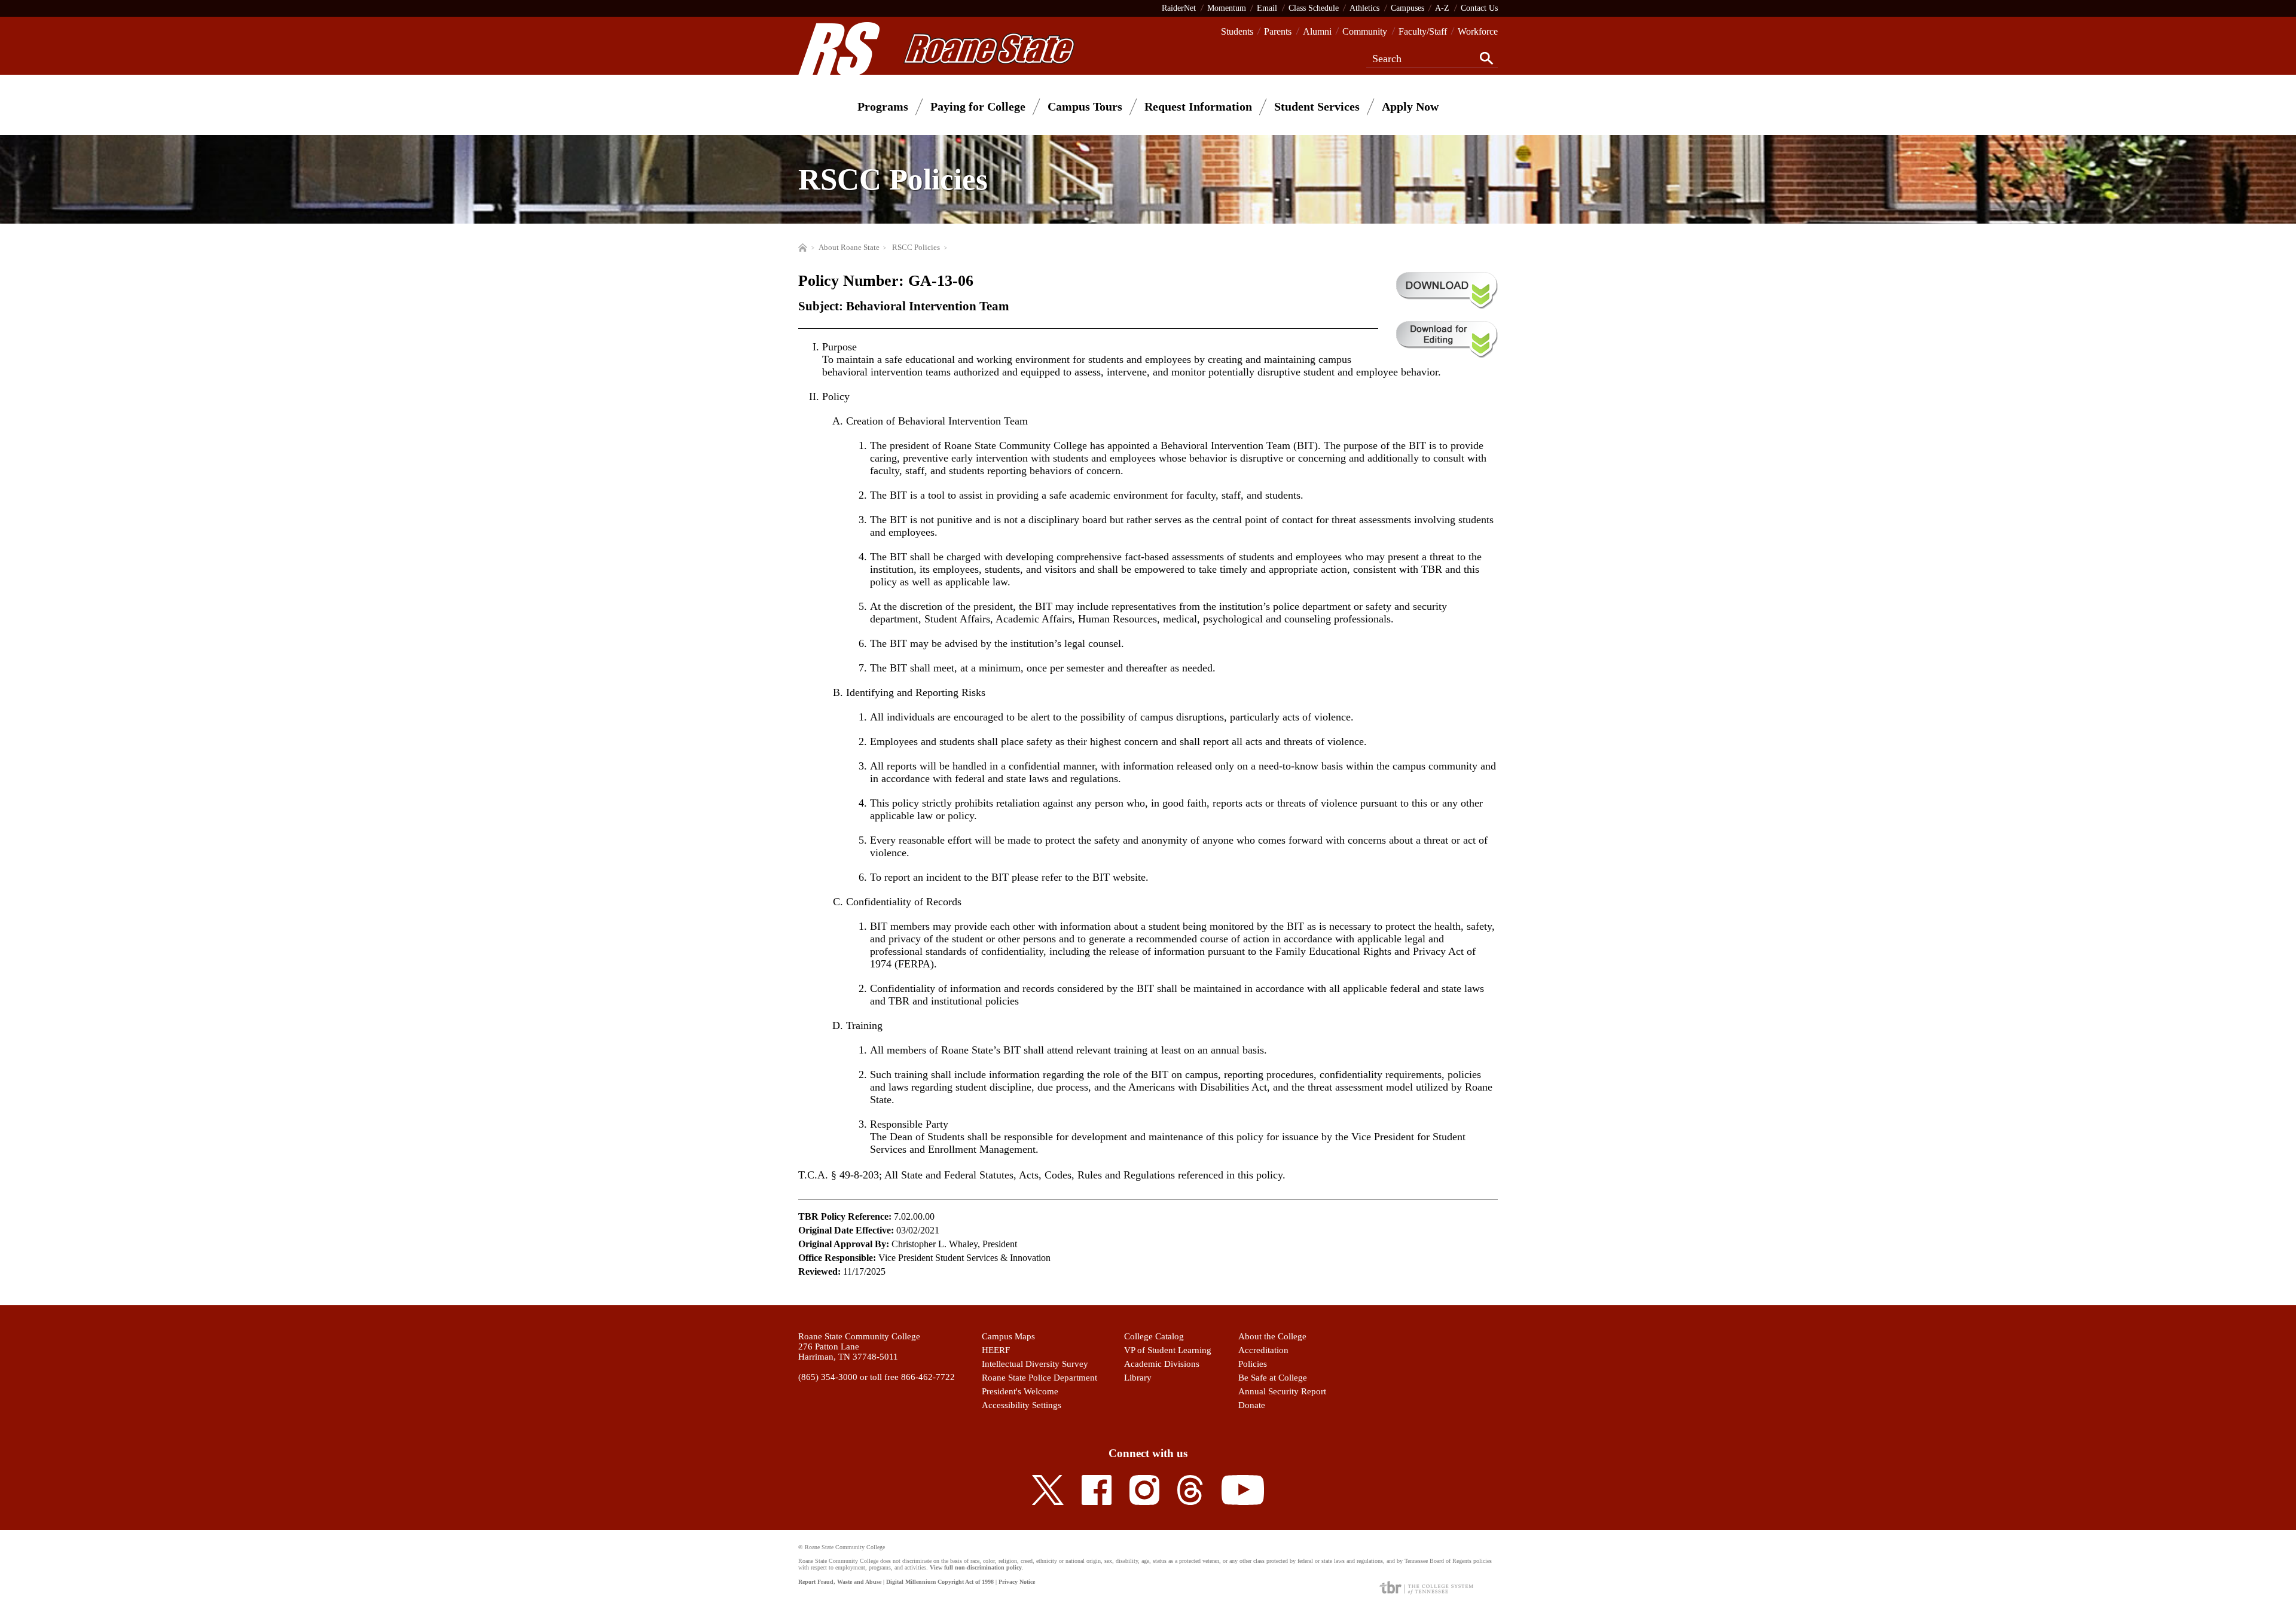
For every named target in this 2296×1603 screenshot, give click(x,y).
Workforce (1478, 31)
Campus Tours (1085, 106)
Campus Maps (1008, 1336)
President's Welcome (1020, 1391)
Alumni (1317, 31)
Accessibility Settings (1022, 1405)
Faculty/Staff (1423, 31)
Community (1365, 31)
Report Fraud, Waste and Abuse (840, 1582)
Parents (1278, 31)
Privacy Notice (1017, 1582)
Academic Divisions (1162, 1364)
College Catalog (1154, 1336)
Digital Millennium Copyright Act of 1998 (940, 1582)
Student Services (1317, 106)
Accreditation (1263, 1350)
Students (1237, 31)
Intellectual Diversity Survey (1035, 1364)
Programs (883, 106)
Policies (1253, 1364)
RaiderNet (1179, 8)
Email (1267, 8)
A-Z (1442, 8)
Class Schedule (1314, 8)
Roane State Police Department (1039, 1378)
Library (1138, 1378)
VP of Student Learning (1168, 1350)
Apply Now (1410, 106)
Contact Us (1479, 8)
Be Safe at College (1273, 1378)
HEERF (996, 1350)
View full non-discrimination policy (976, 1567)
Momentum (1227, 8)
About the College (1272, 1336)
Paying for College (978, 106)
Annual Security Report (1282, 1391)
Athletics (1364, 8)
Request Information (1198, 106)
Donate (1252, 1405)
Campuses (1407, 8)
